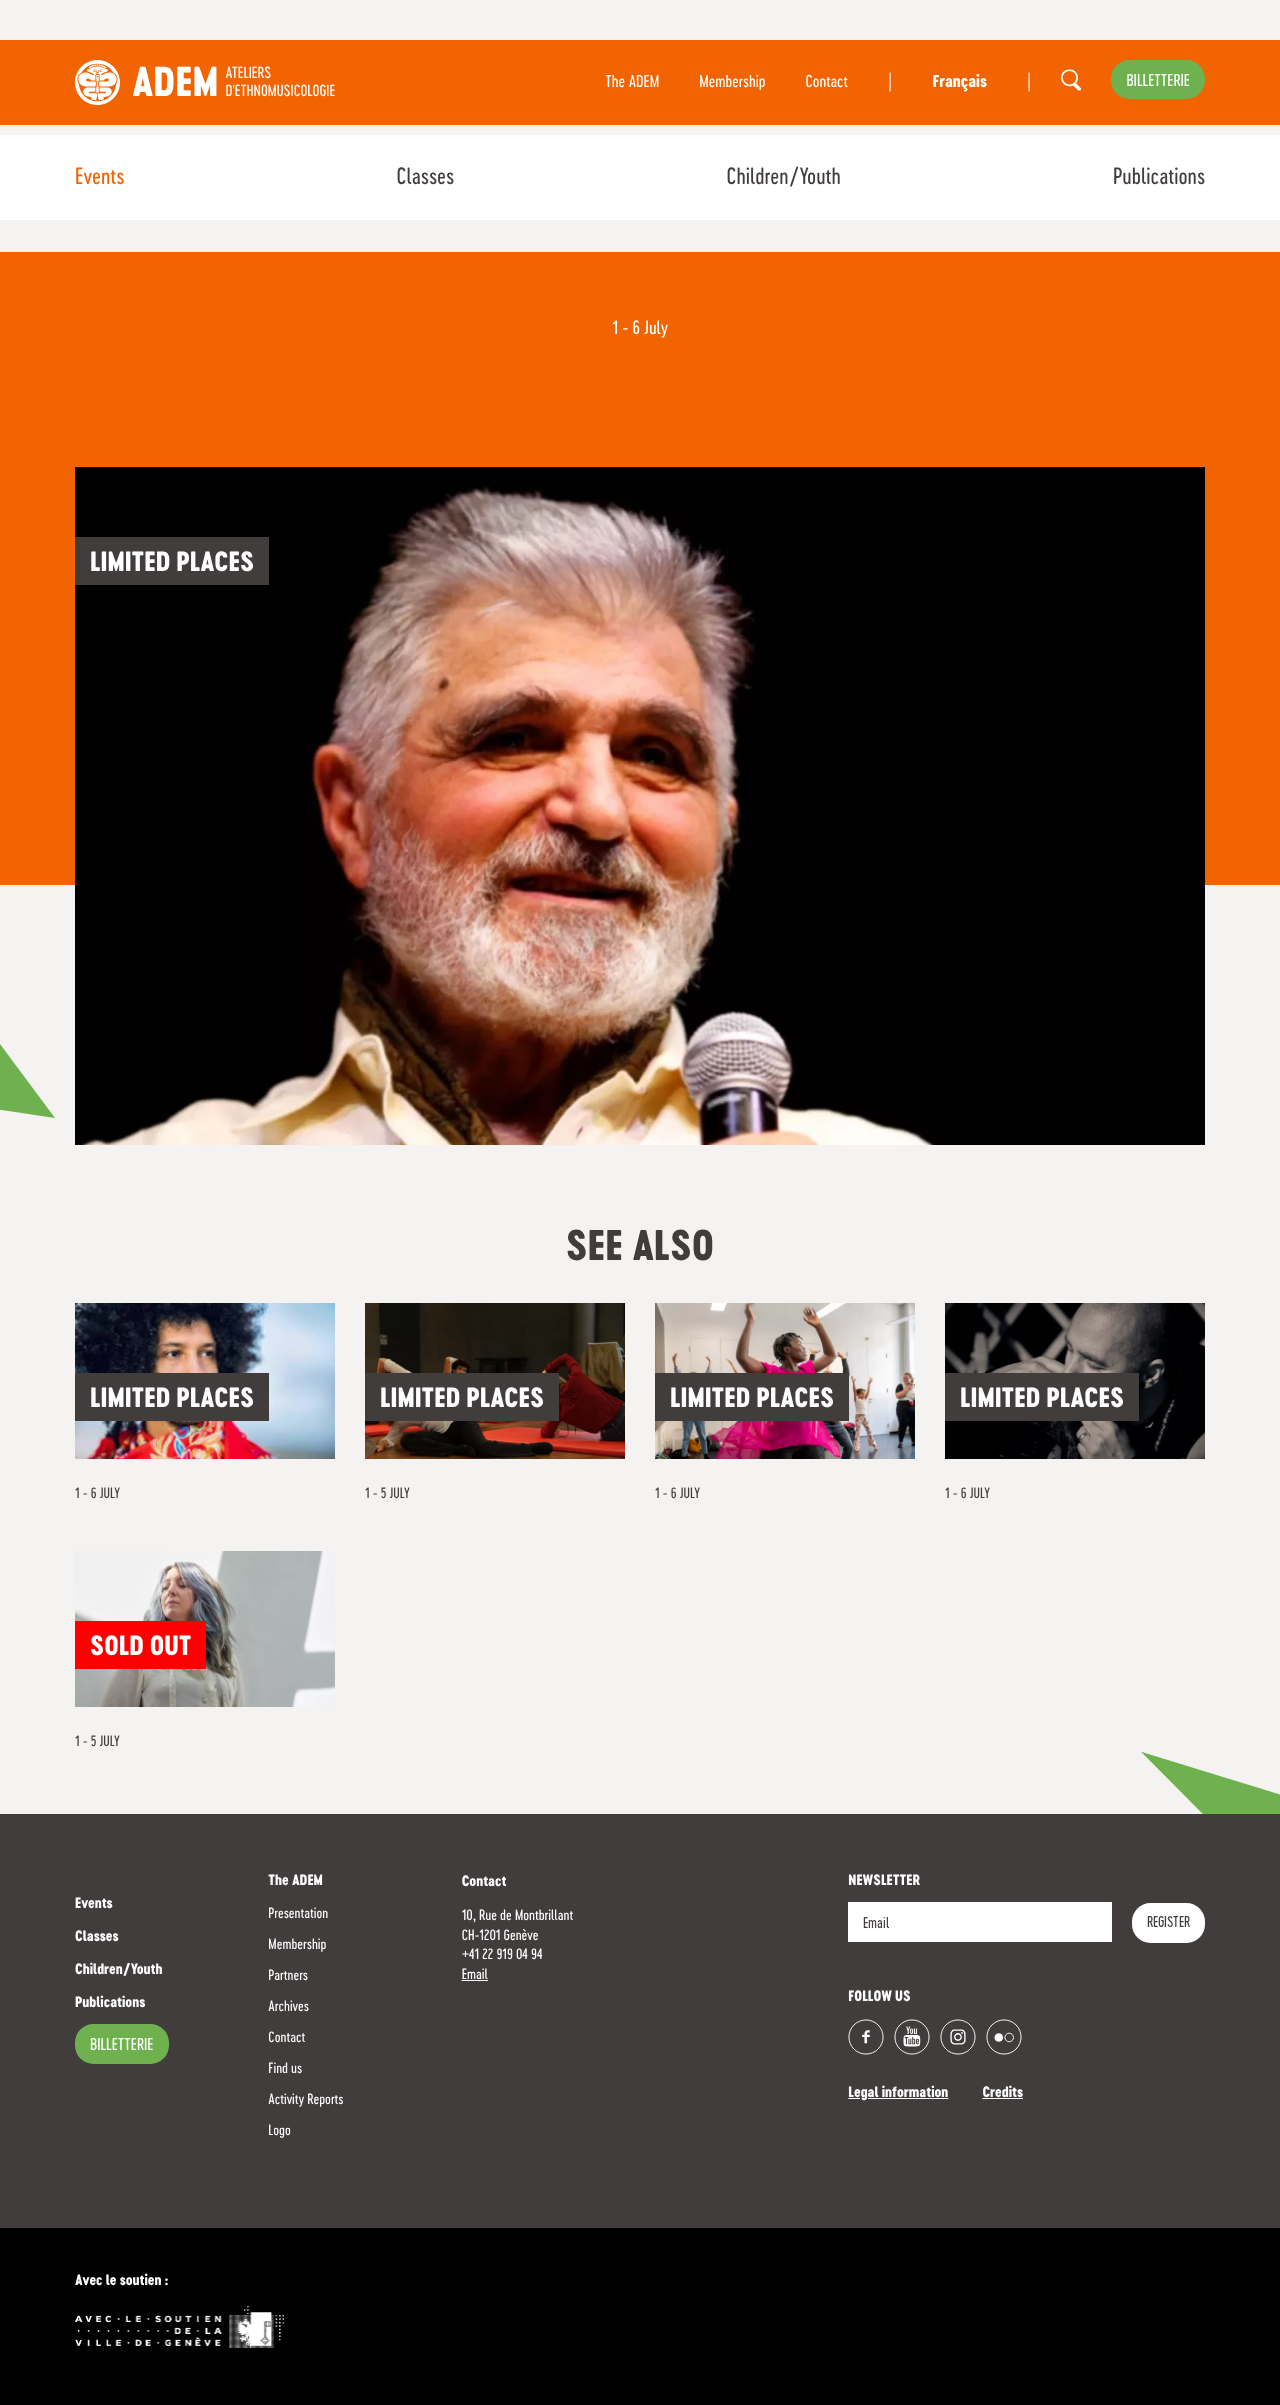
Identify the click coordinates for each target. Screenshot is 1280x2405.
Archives (288, 2007)
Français (959, 83)
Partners (288, 1976)
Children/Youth (783, 178)
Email (475, 1975)
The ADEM (632, 83)
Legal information (898, 2094)
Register (1168, 1923)
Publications (1159, 178)
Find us (285, 2069)
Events (99, 178)
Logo (279, 2131)
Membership (732, 83)
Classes (425, 178)
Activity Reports (305, 2100)
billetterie (1158, 82)
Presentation (298, 1914)
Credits (1002, 2094)
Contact (827, 83)
